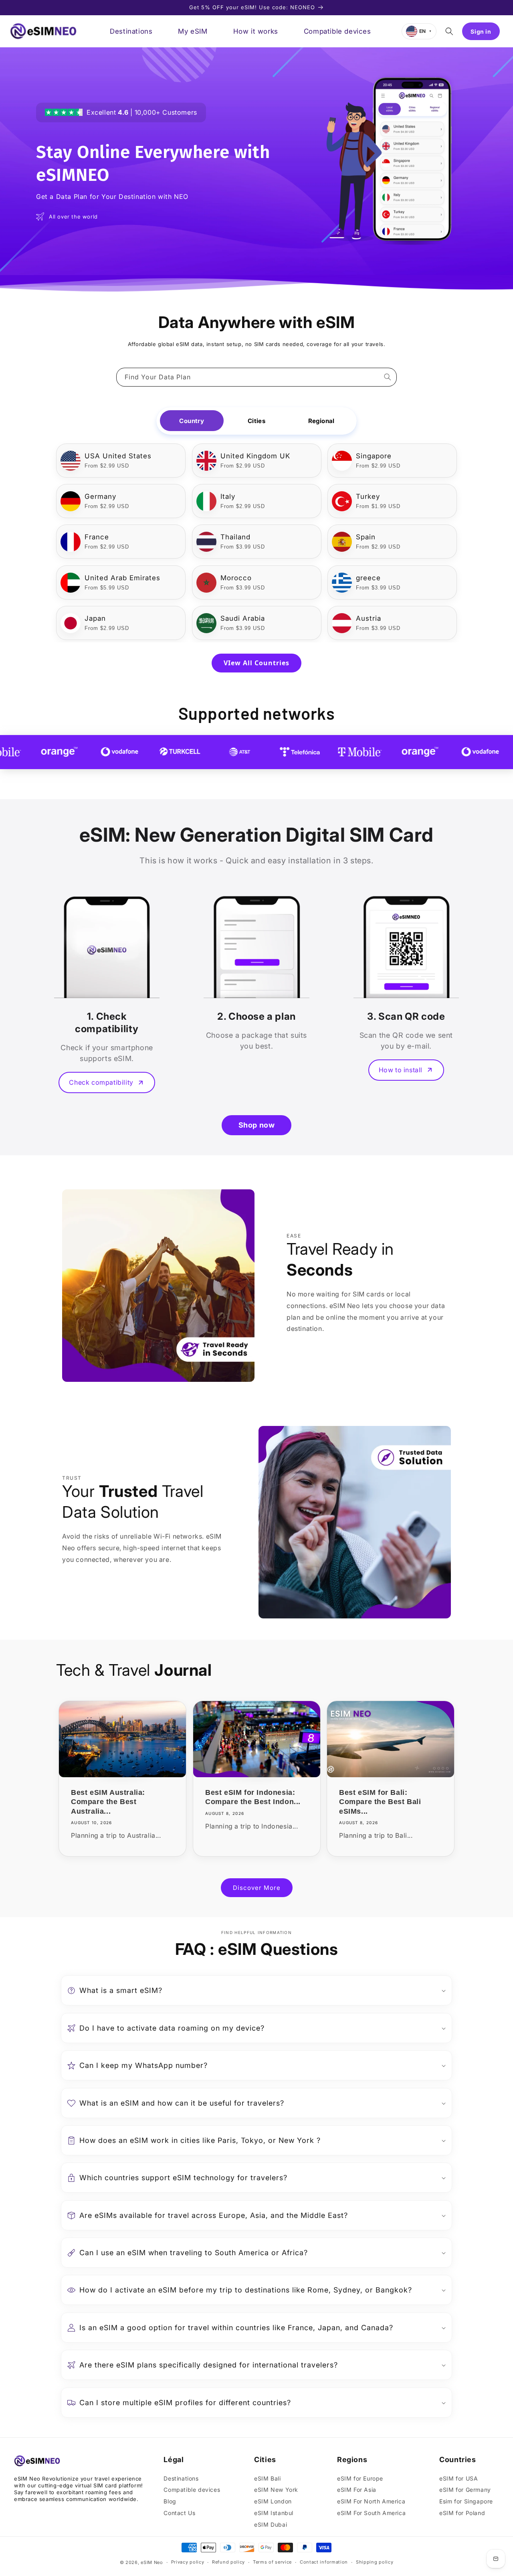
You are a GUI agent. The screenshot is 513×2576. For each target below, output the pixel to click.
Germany (100, 496)
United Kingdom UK (255, 456)
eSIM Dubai (271, 2524)
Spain (366, 537)
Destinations (181, 2478)
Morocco (236, 578)
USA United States (118, 456)
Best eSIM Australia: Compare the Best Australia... (108, 1802)
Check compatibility (101, 1082)
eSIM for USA (458, 2478)
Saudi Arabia (243, 618)
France (97, 537)
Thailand (235, 537)
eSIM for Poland (462, 2513)
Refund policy (228, 2562)
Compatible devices (192, 2490)
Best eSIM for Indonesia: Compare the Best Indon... (253, 1797)
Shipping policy (375, 2562)
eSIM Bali (267, 2478)
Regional (321, 421)
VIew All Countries (256, 663)
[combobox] (256, 377)
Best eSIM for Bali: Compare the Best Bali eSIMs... (380, 1802)
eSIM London (273, 2501)
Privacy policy (188, 2562)
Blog (170, 2501)
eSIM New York (276, 2490)
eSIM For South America (371, 2513)
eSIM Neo (152, 2562)
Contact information (324, 2562)
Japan (95, 618)
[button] (449, 31)
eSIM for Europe (360, 2478)
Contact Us (179, 2513)
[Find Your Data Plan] (388, 377)
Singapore (374, 456)
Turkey (368, 496)
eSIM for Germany (465, 2490)
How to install (401, 1070)
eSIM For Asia (357, 2490)
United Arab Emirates (122, 578)
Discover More (257, 1888)
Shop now (257, 1125)
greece (368, 578)
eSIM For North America (371, 2501)
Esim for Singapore (466, 2501)
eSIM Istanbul (274, 2513)
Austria (369, 618)
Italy (228, 496)
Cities (256, 421)
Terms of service (272, 2562)
